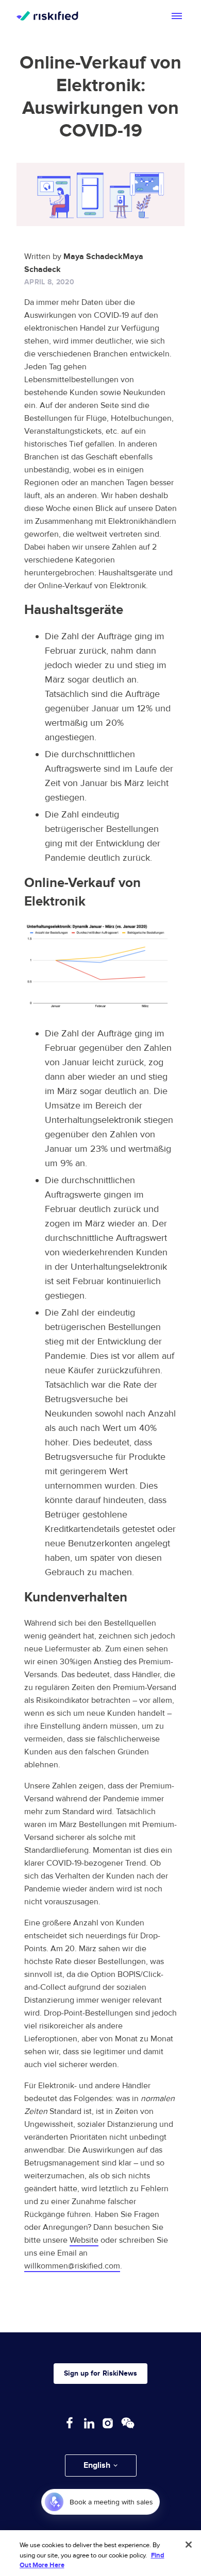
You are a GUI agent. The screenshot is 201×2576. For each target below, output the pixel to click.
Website (84, 2240)
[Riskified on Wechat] (128, 2423)
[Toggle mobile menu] (177, 16)
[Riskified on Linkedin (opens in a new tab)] (89, 2423)
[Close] (189, 2545)
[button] (101, 2466)
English (97, 2465)
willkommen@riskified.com (72, 2266)
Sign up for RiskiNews (100, 2373)
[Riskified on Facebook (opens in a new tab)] (70, 2423)
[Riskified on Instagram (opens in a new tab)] (108, 2423)
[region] (100, 2553)
